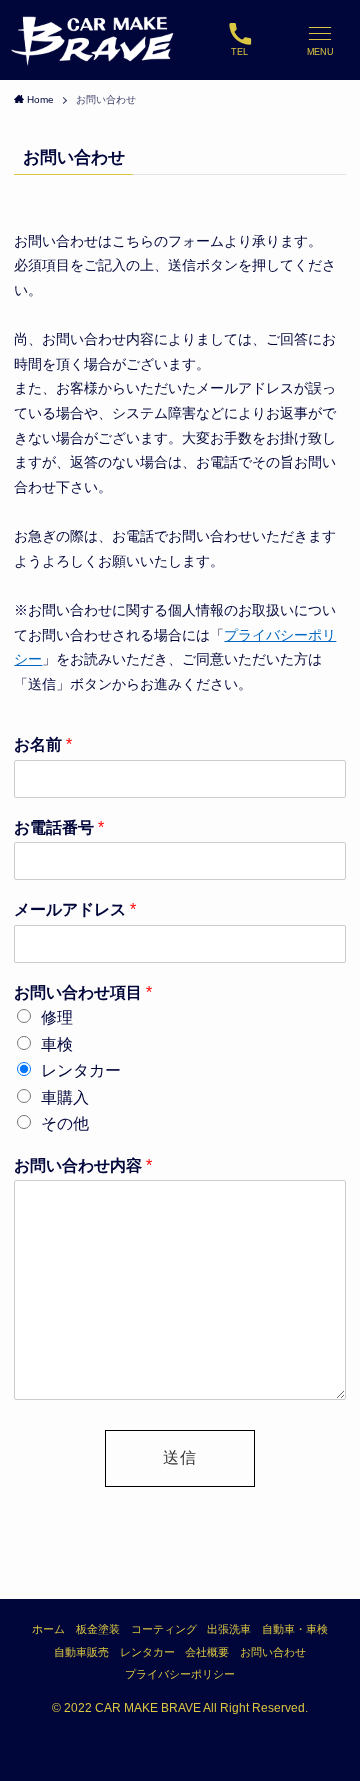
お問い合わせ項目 (83, 992)
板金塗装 (98, 1629)
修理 (57, 1017)
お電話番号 (59, 827)
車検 (57, 1044)
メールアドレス (75, 909)
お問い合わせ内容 (83, 1165)
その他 (65, 1123)
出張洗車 (229, 1629)
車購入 (65, 1097)
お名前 (43, 744)
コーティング (164, 1629)
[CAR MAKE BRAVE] (94, 40)
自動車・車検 (295, 1629)
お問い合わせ (273, 1652)
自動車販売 (81, 1652)
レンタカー (81, 1070)
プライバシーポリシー (180, 1674)
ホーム (48, 1629)
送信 (180, 1457)
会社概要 (207, 1652)
